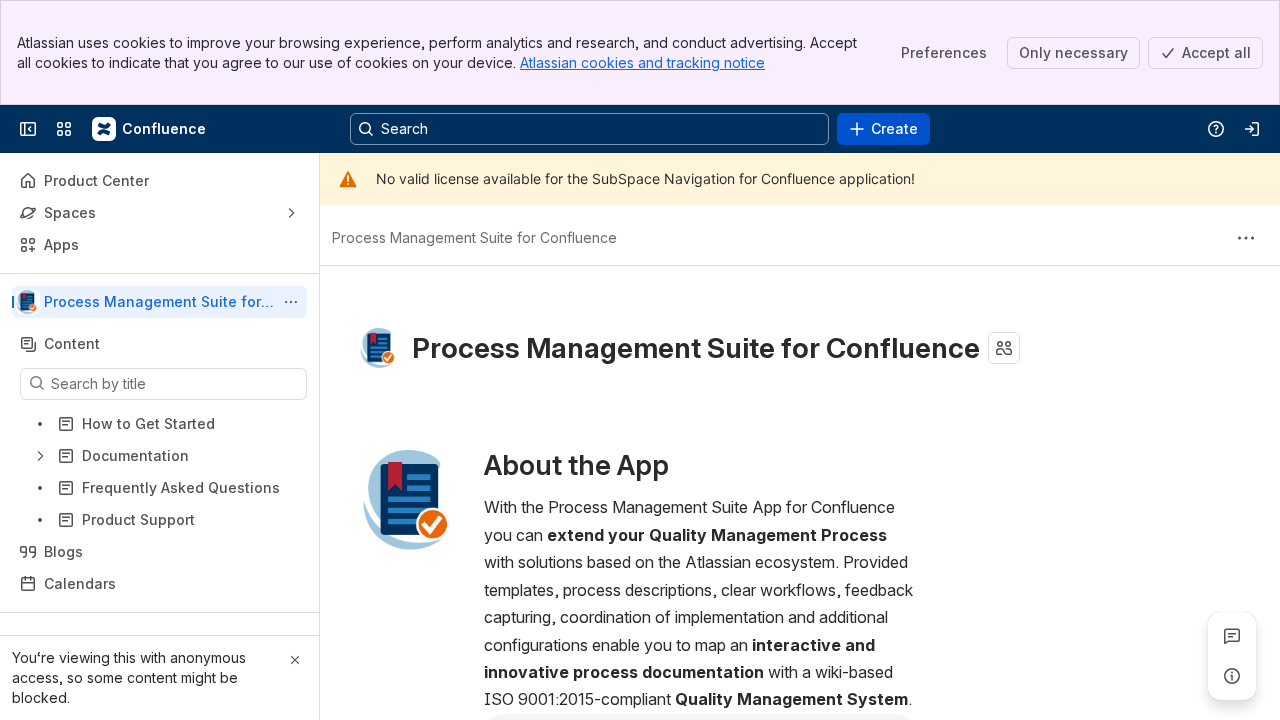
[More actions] (291, 302)
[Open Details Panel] (1232, 676)
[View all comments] (1232, 636)
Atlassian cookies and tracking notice (642, 62)
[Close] (295, 660)
